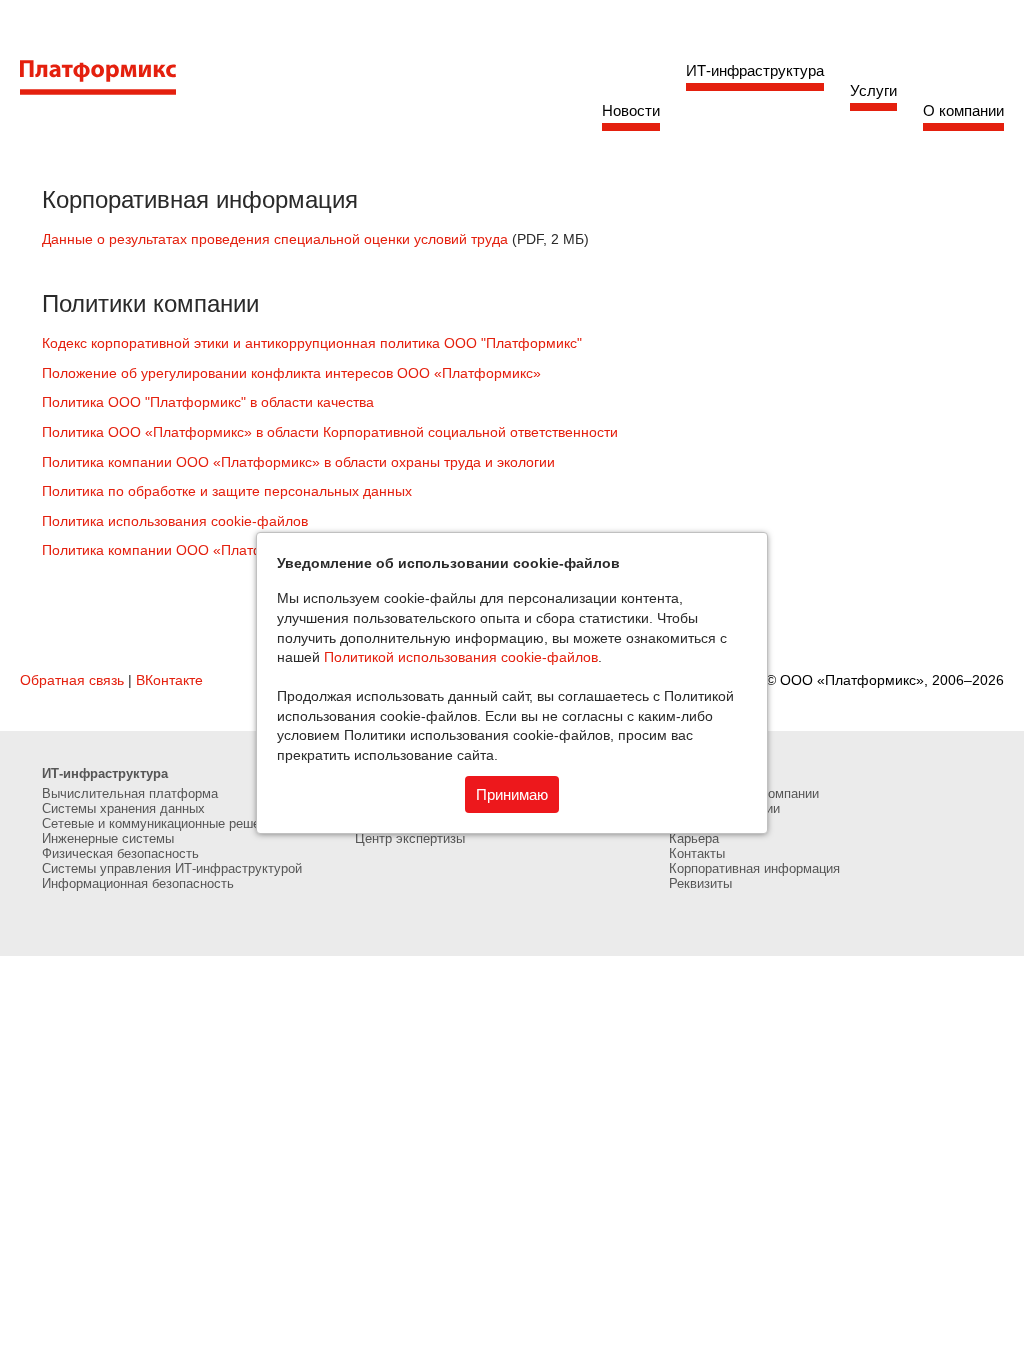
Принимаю (512, 794)
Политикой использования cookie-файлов (461, 657)
